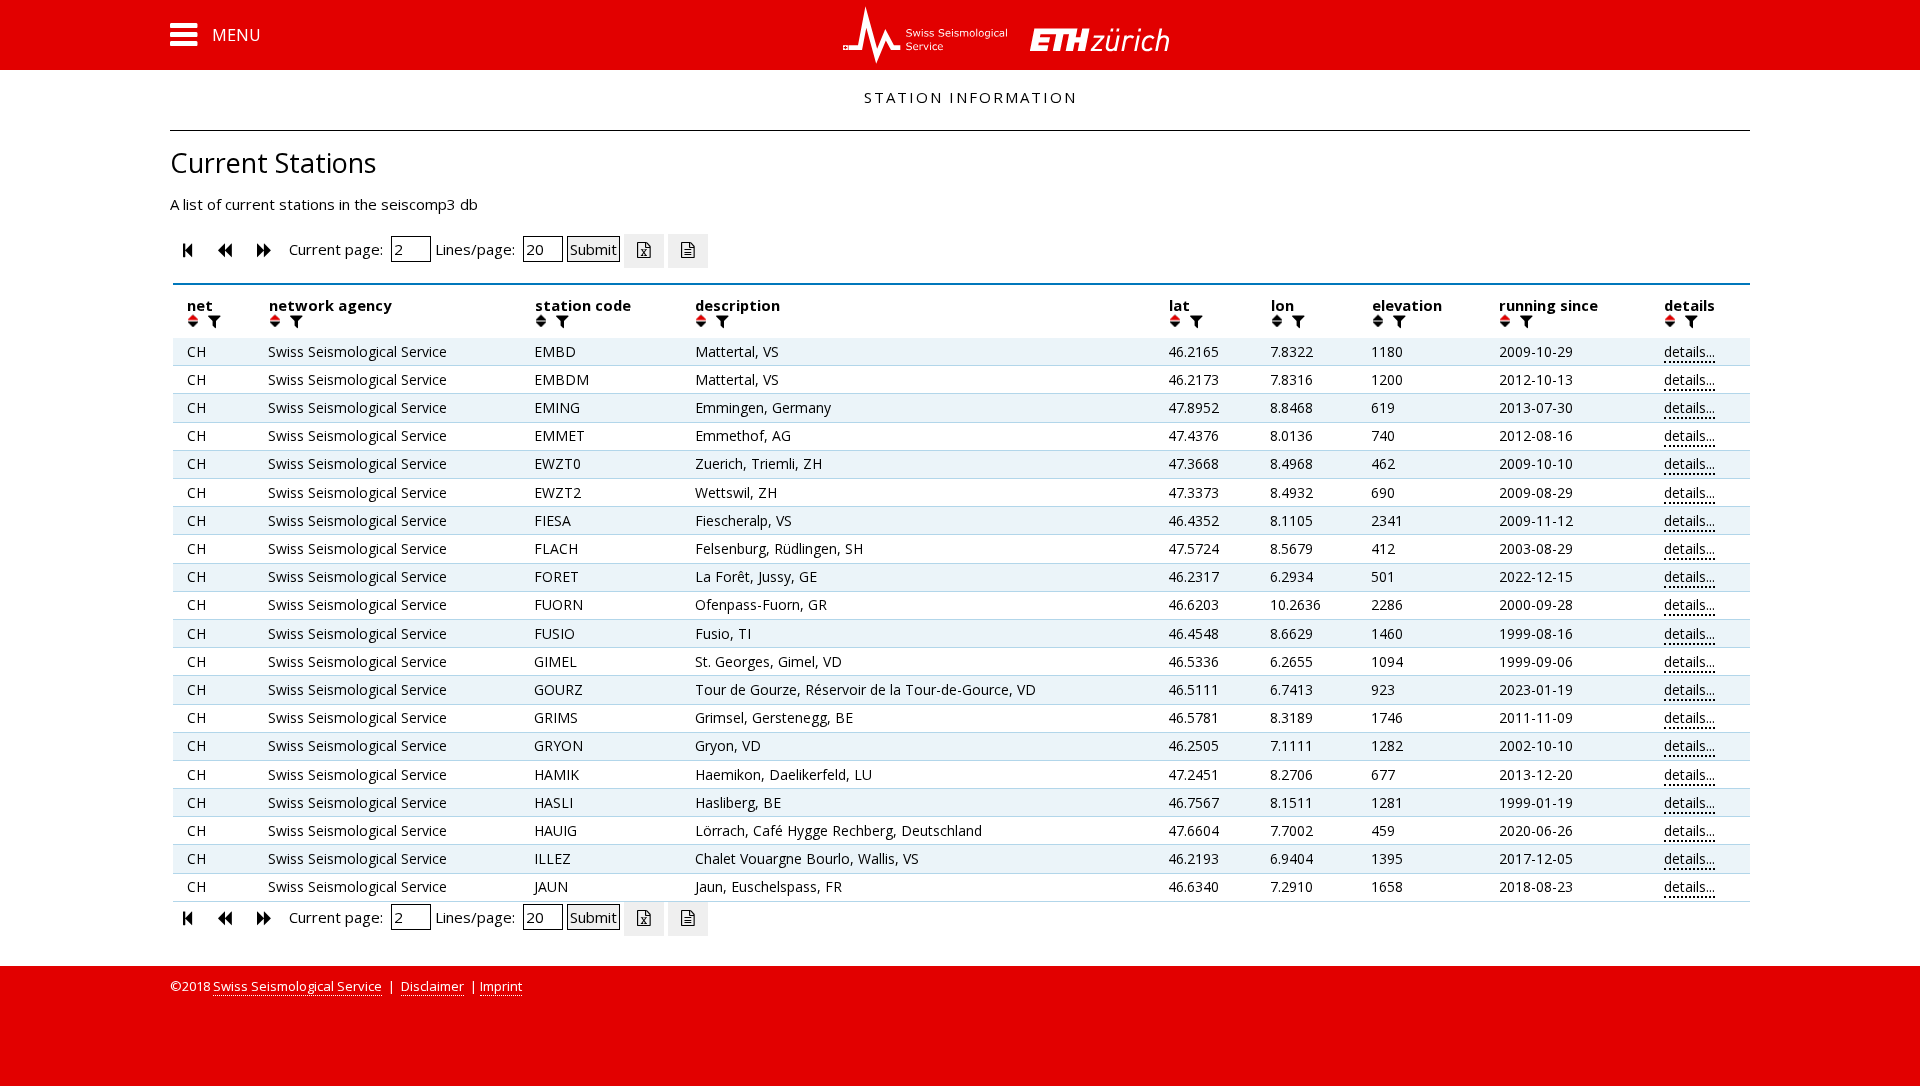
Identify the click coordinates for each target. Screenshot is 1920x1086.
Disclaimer (432, 986)
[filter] (212, 321)
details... (1689, 351)
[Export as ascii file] (688, 251)
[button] (215, 35)
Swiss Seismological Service (297, 986)
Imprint (501, 986)
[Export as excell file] (644, 251)
